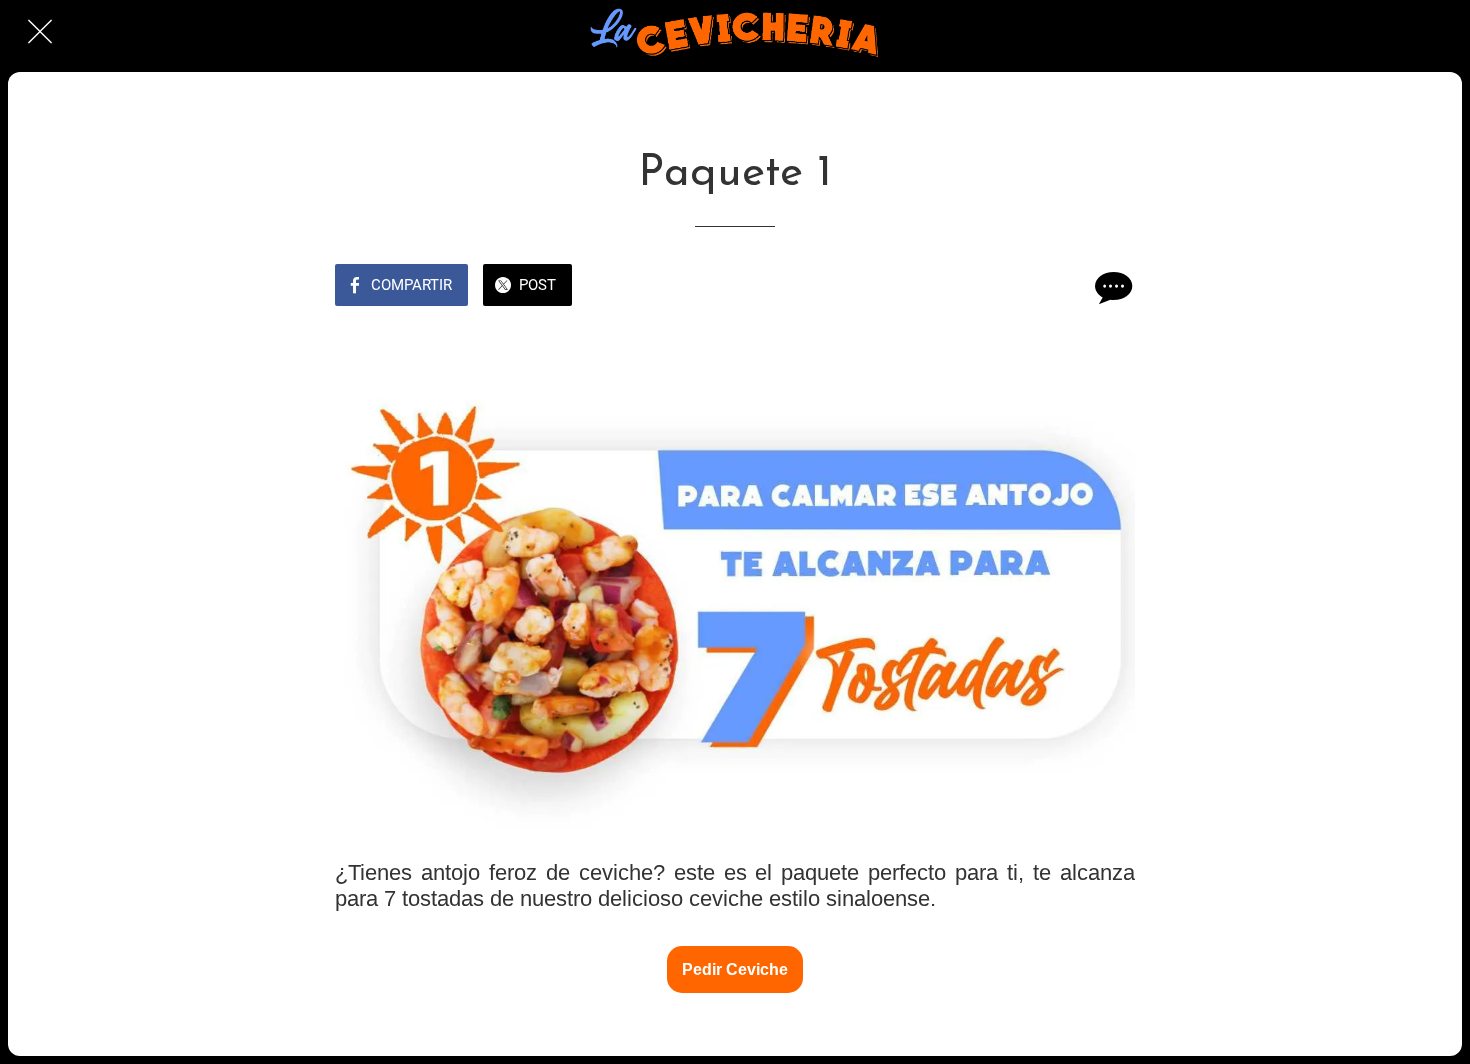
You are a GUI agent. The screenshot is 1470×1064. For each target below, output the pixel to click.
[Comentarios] (1111, 287)
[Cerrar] (40, 32)
